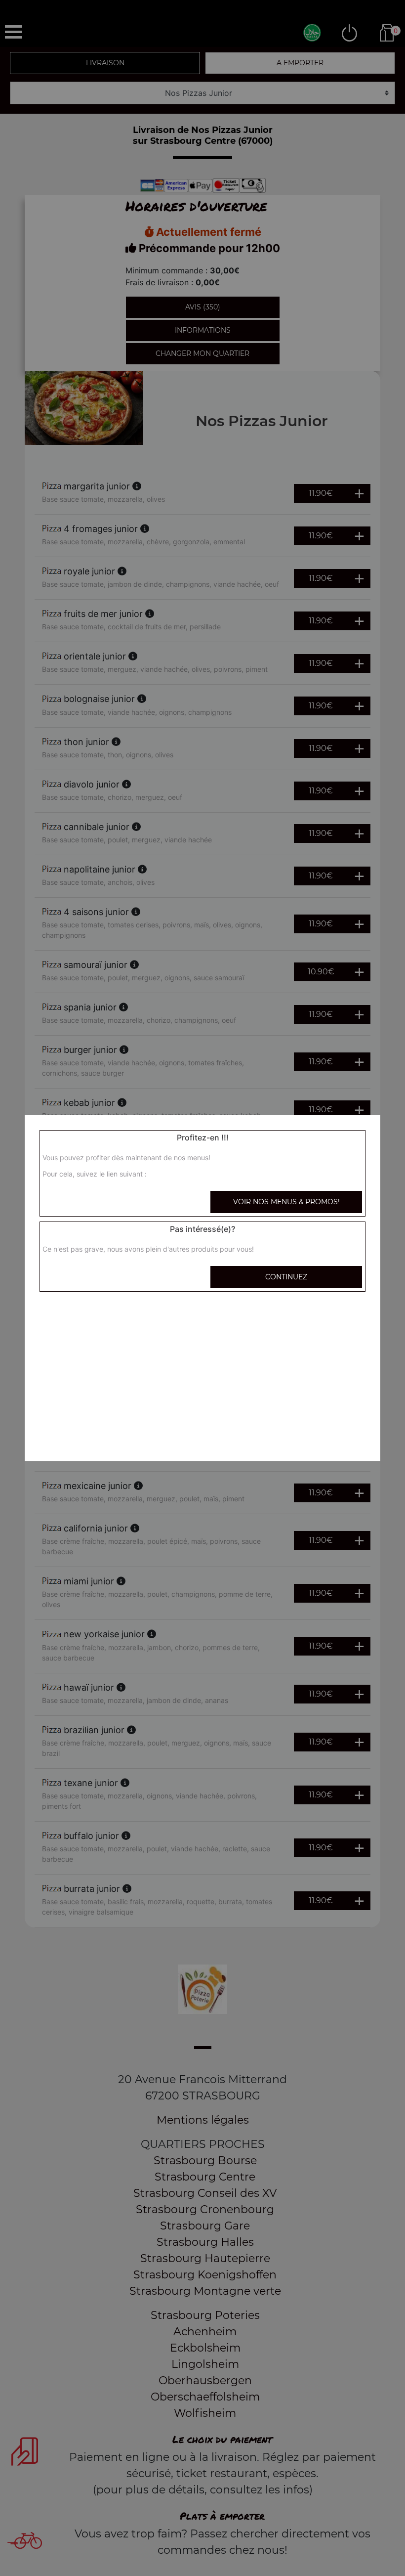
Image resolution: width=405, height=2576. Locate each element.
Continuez (286, 1277)
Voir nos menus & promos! (286, 1202)
